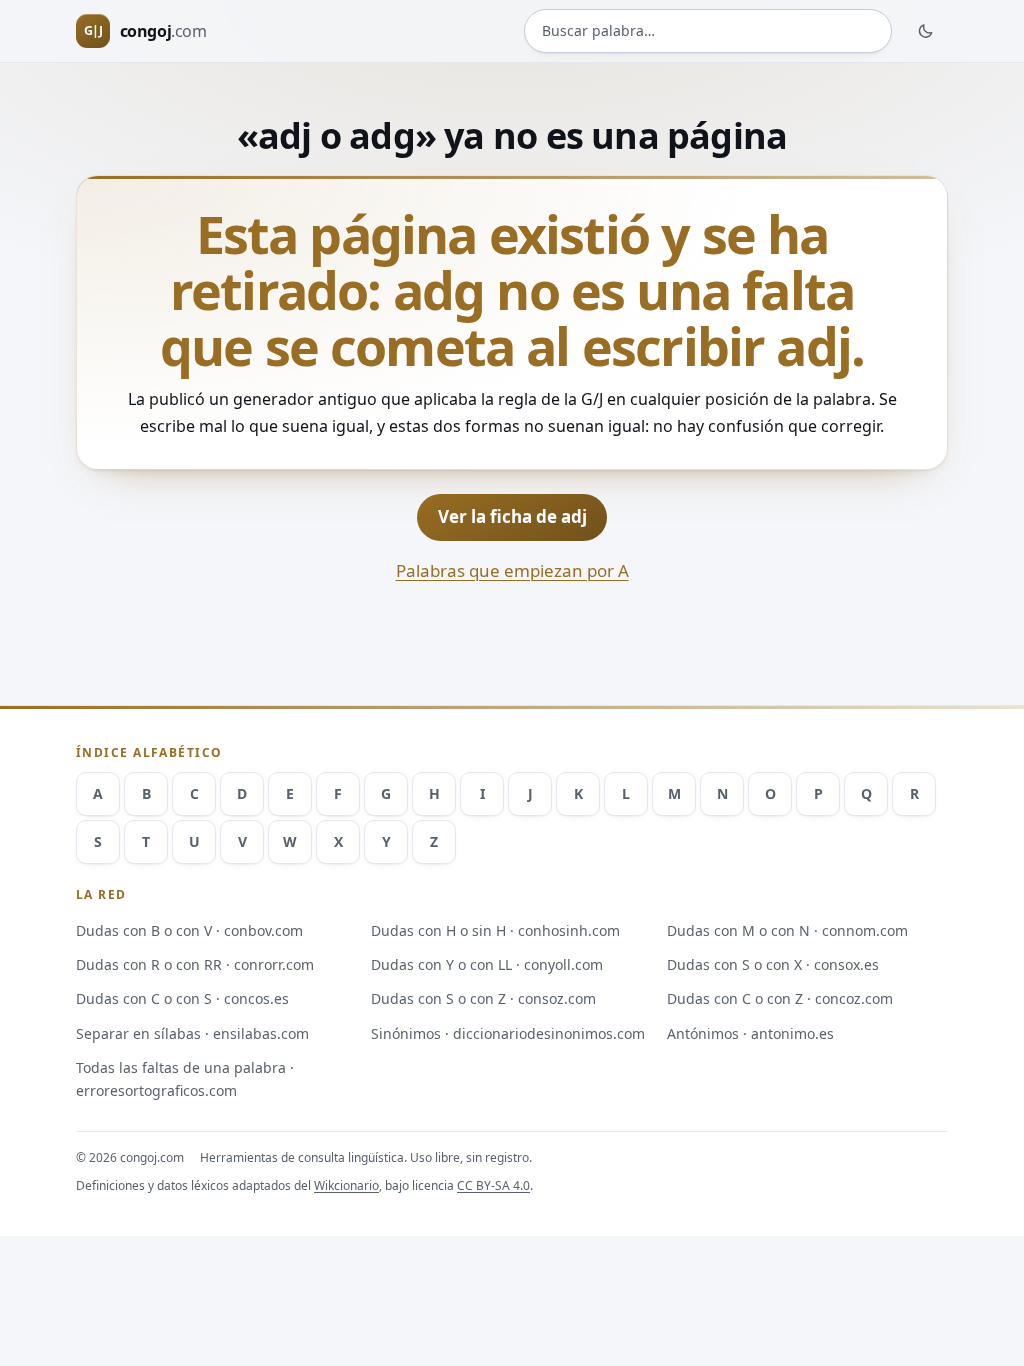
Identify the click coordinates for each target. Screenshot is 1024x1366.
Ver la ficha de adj (512, 516)
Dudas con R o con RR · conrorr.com (195, 964)
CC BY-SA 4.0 (493, 1185)
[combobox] (708, 31)
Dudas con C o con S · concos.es (182, 998)
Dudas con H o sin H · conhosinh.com (495, 930)
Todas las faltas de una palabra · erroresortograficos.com (185, 1079)
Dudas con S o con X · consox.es (773, 964)
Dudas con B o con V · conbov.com (189, 930)
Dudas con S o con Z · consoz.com (483, 998)
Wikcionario (346, 1185)
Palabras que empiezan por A (512, 570)
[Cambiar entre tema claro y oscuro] (926, 31)
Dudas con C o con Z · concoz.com (780, 998)
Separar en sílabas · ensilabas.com (192, 1033)
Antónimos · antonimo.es (750, 1033)
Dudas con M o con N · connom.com (787, 930)
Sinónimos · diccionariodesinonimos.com (508, 1033)
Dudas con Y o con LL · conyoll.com (487, 964)
